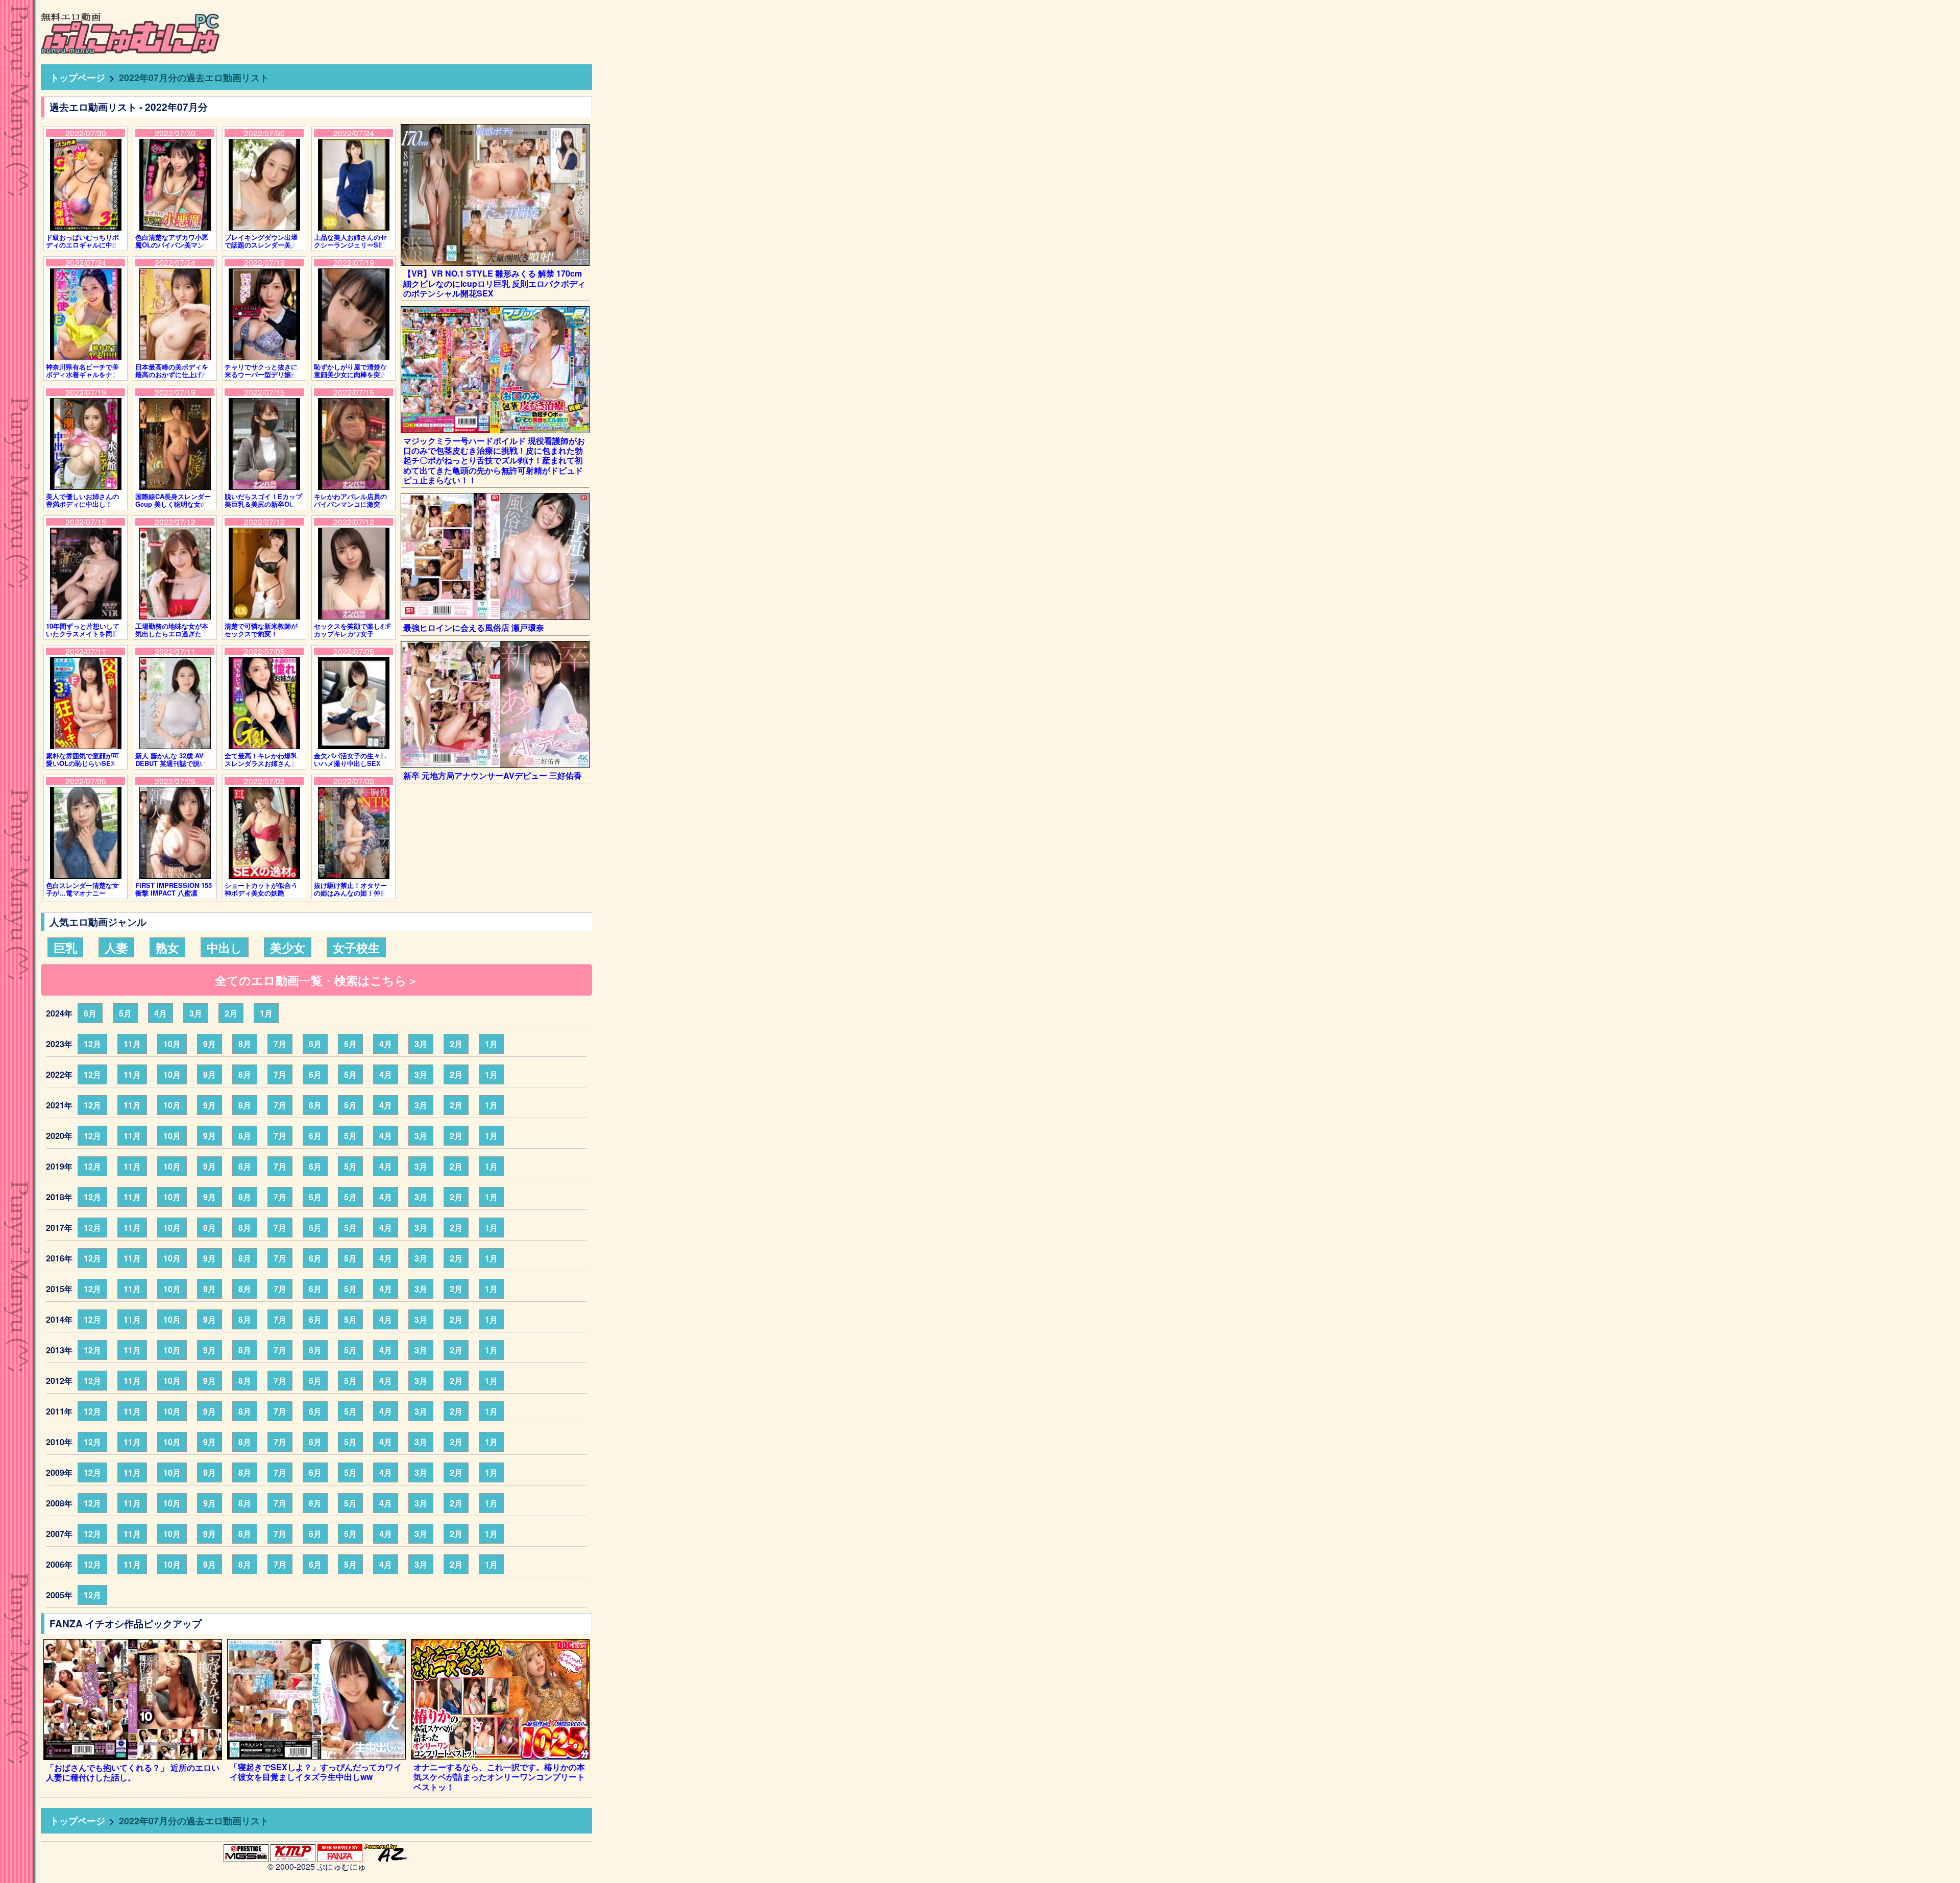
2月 (231, 1013)
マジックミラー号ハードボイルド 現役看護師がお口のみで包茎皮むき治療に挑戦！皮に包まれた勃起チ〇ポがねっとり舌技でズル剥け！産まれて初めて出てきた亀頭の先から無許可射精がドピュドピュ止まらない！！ (494, 460)
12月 (92, 1044)
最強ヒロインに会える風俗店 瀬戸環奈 (474, 627)
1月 (266, 1013)
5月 (125, 1013)
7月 (280, 1044)
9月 (210, 1044)
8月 (245, 1044)
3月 (196, 1013)
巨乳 (65, 947)
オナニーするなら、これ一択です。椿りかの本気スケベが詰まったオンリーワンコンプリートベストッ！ (499, 1777)
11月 (132, 1044)
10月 (172, 1044)
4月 (161, 1013)
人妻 (116, 947)
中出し (225, 947)
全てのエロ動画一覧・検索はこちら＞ (317, 980)
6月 (90, 1013)
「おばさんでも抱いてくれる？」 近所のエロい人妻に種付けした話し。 (133, 1772)
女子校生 (356, 947)
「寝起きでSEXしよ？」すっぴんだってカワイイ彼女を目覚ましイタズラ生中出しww (316, 1772)
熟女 (167, 947)
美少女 (288, 947)
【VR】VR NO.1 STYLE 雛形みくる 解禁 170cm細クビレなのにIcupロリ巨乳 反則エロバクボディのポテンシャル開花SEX (494, 283)
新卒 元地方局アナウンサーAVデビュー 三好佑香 (493, 775)
